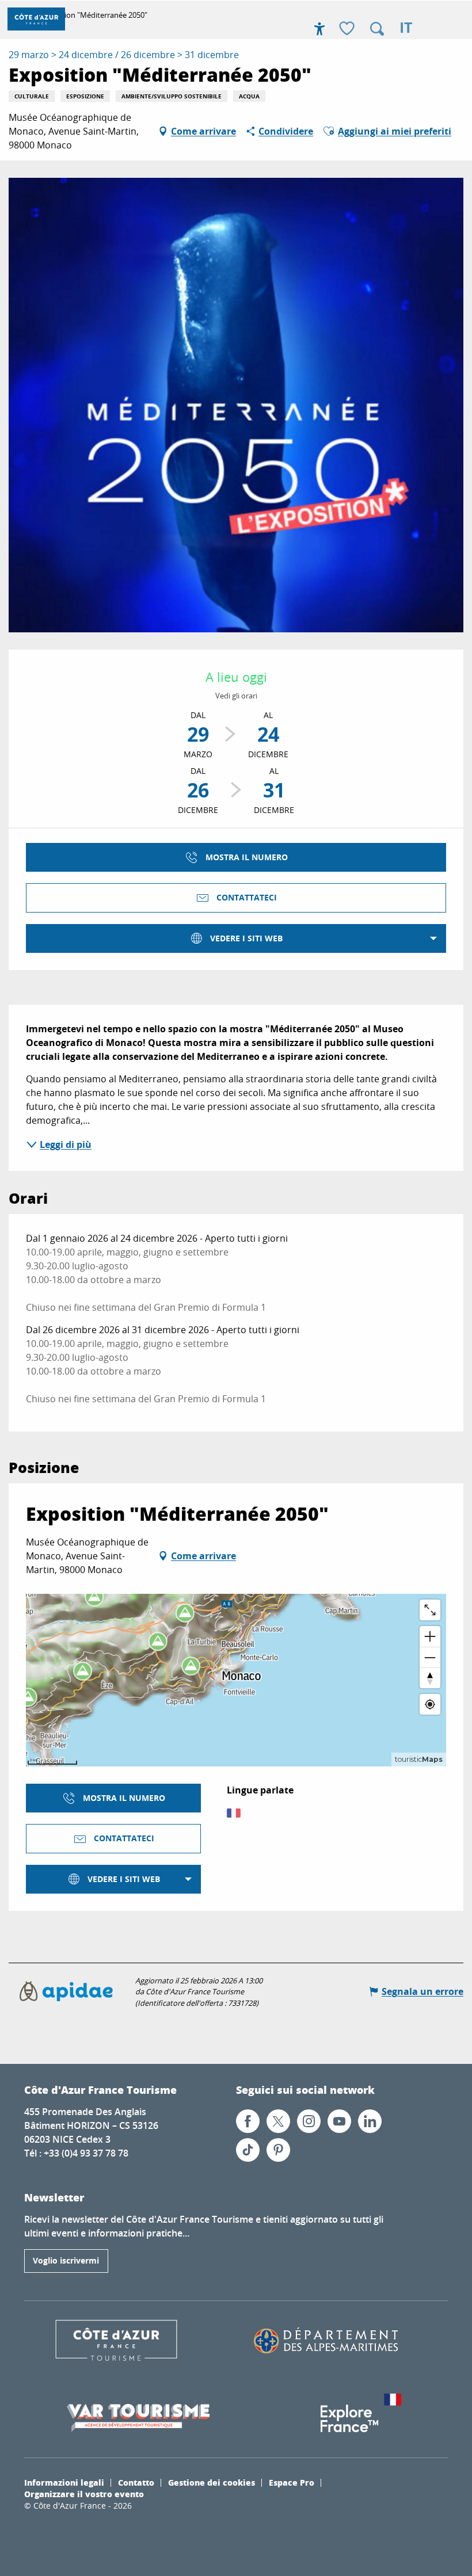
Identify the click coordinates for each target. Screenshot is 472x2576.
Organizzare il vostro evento (84, 2494)
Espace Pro (292, 2482)
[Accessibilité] (319, 29)
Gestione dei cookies (212, 2482)
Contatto (136, 2482)
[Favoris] (348, 29)
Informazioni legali (64, 2482)
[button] (377, 29)
